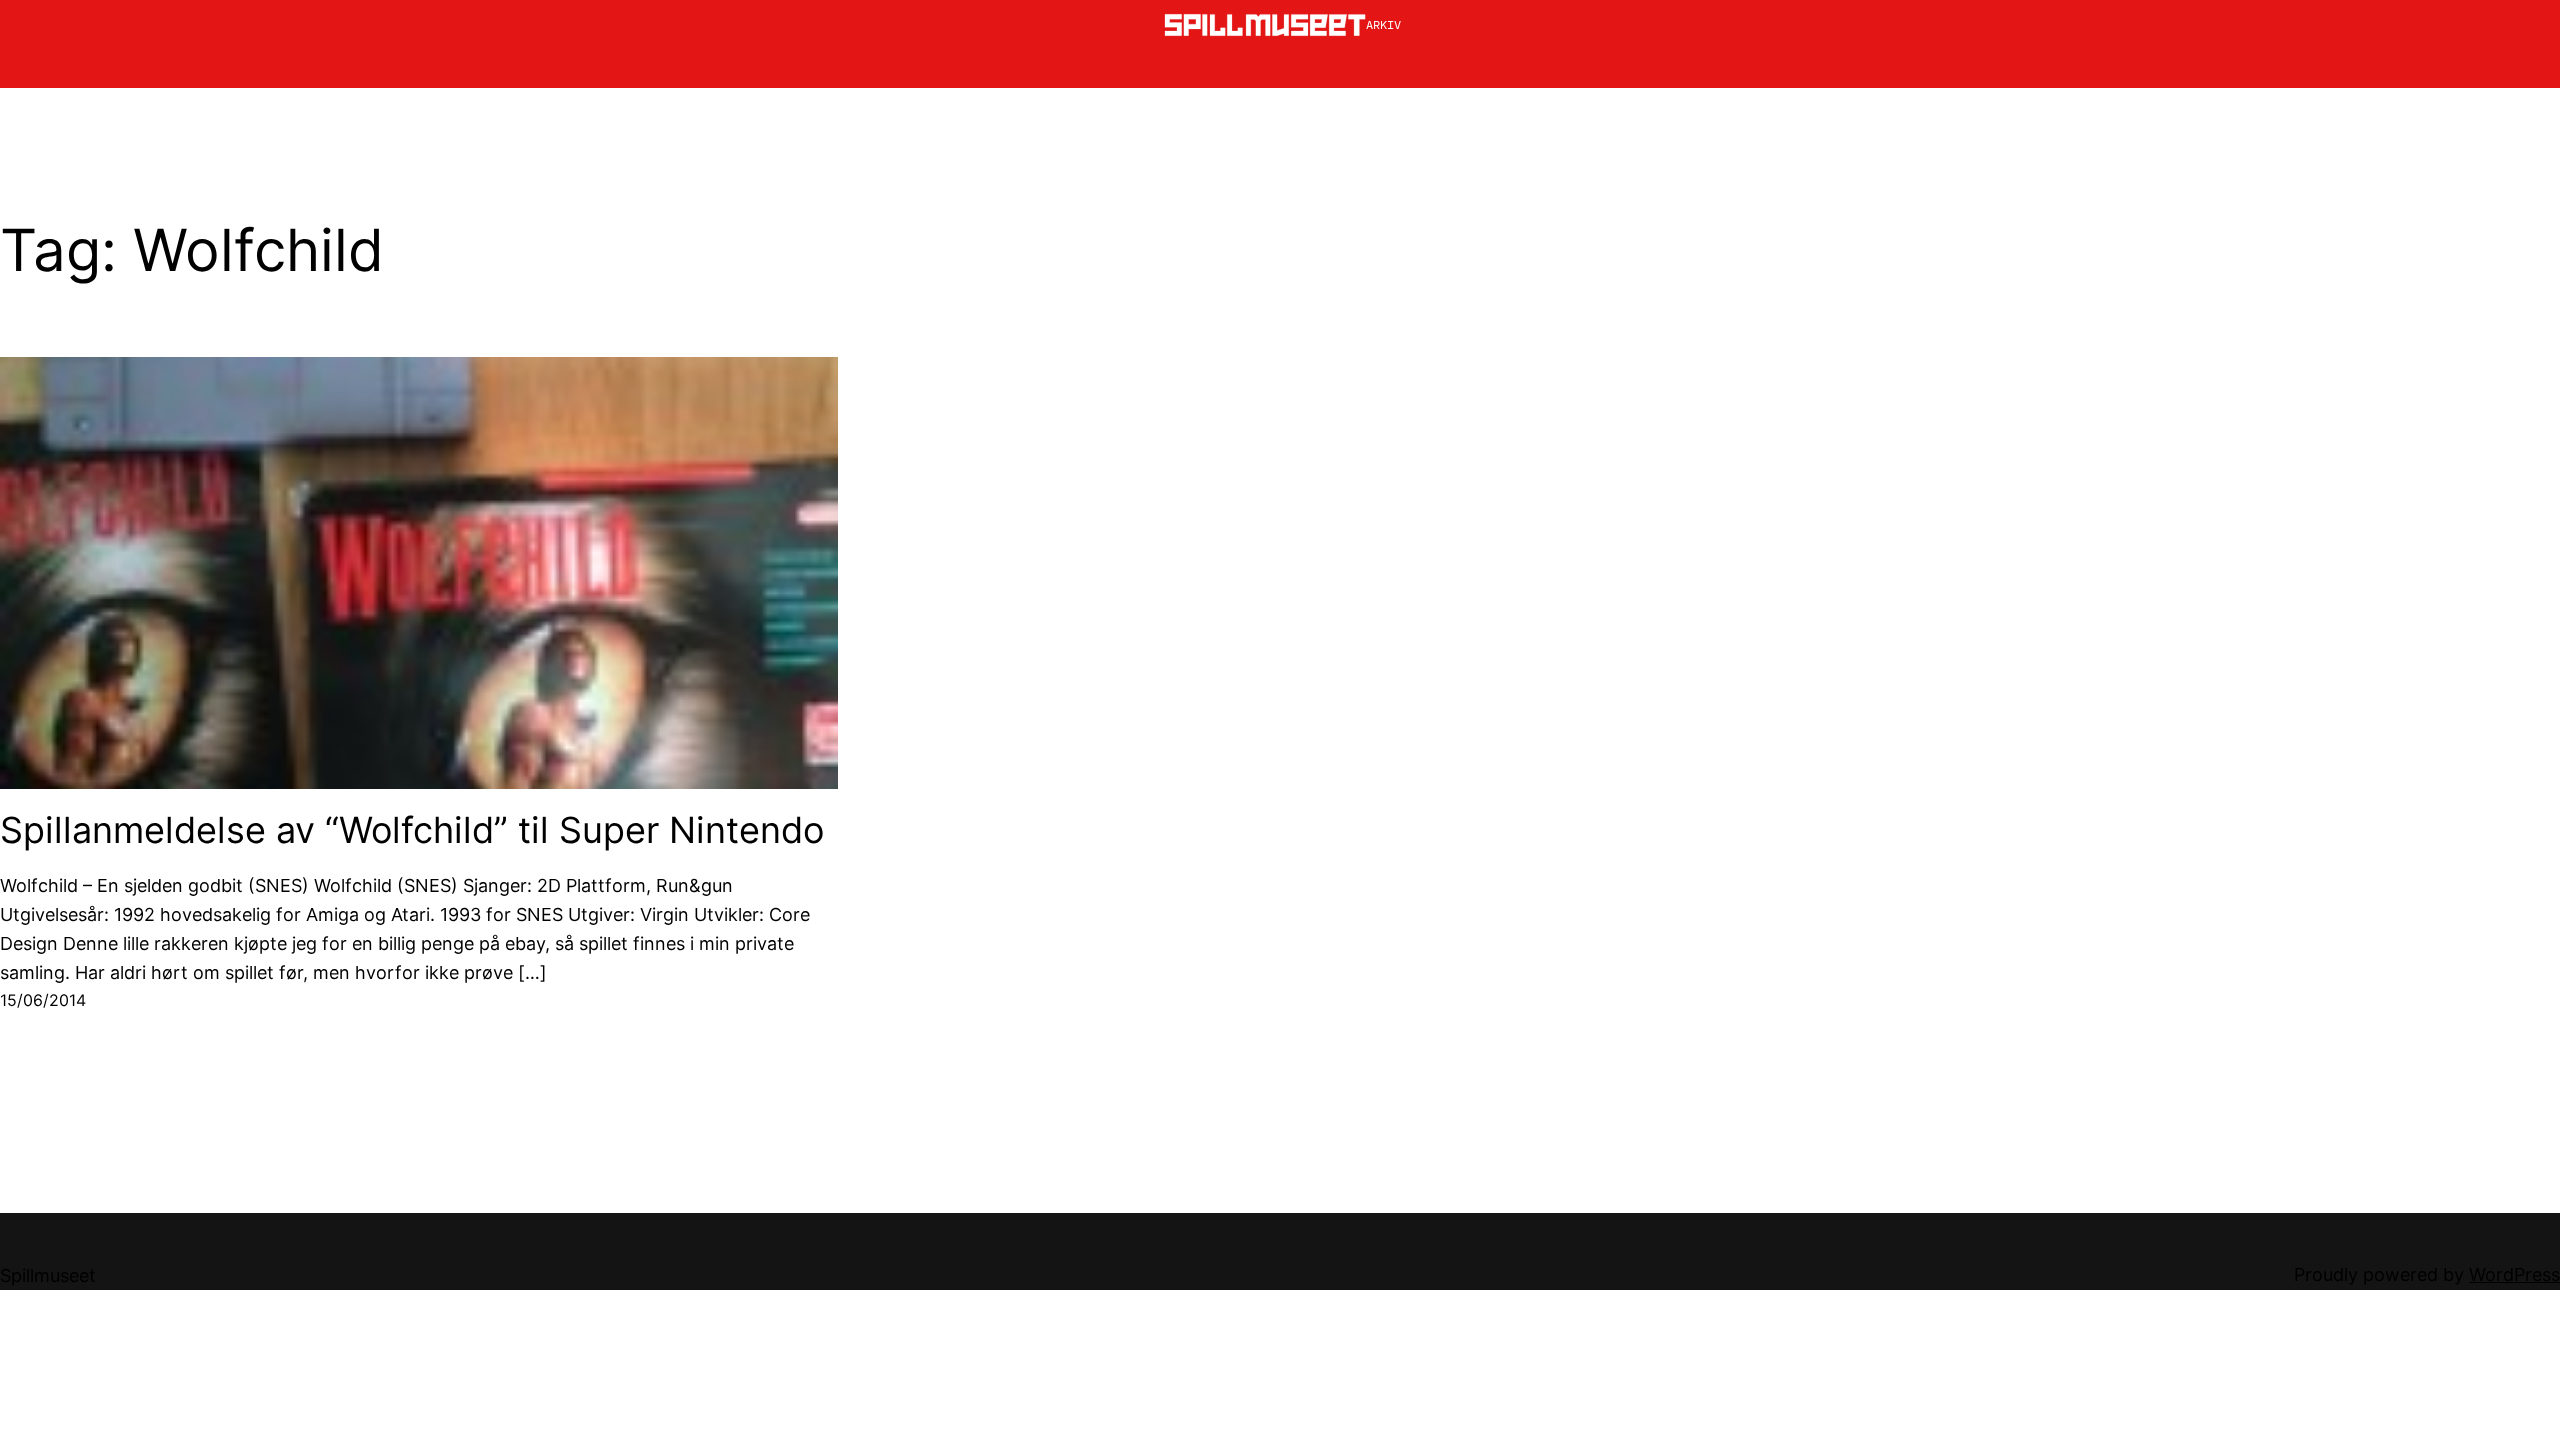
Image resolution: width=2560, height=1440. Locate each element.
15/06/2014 (43, 1000)
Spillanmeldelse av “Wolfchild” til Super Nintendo (412, 830)
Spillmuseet (48, 1275)
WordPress (2514, 1274)
